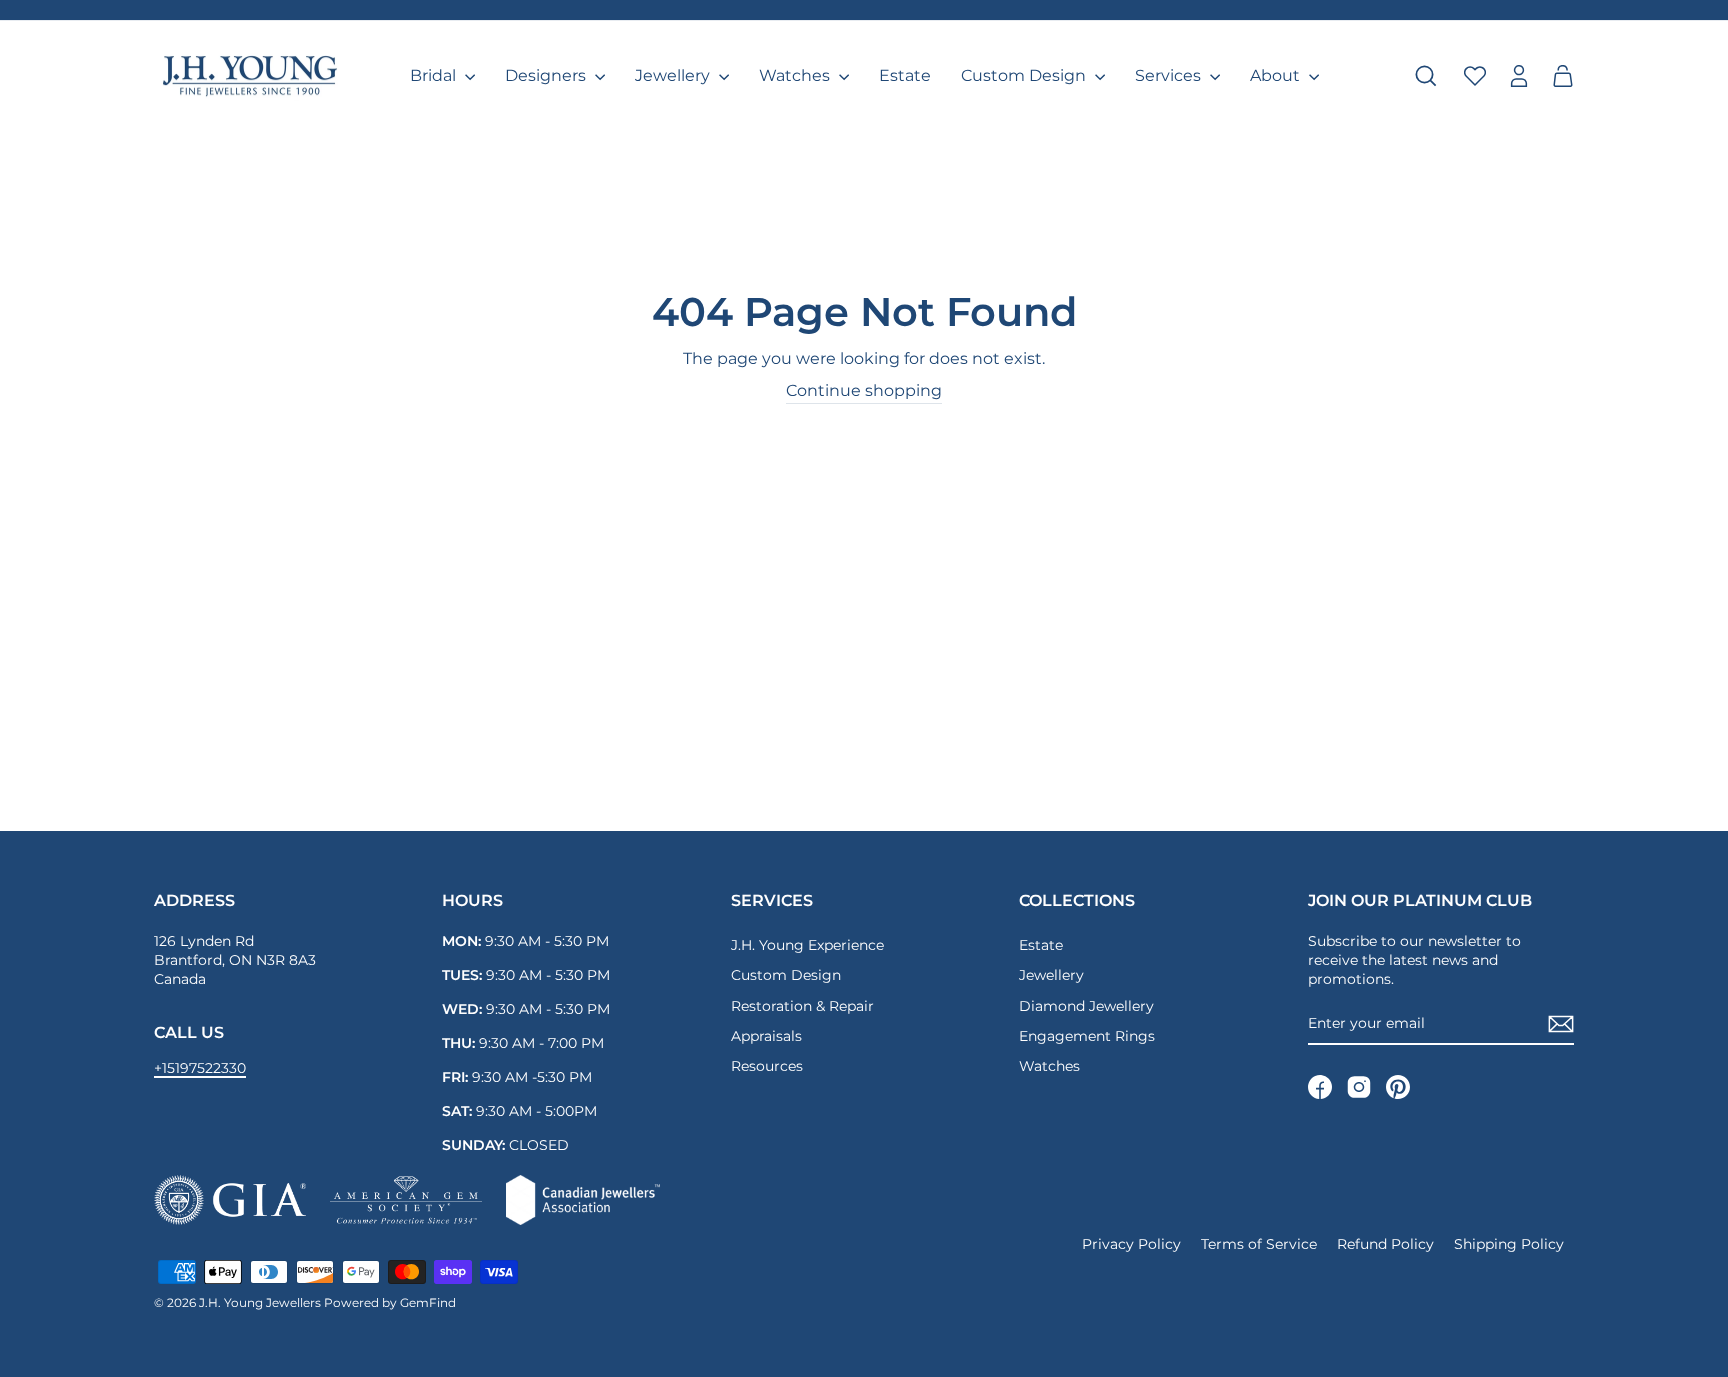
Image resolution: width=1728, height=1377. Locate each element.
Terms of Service (1259, 1244)
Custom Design (1025, 75)
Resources (767, 1066)
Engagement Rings (1087, 1036)
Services (1170, 75)
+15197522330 (200, 1068)
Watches (796, 75)
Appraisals (766, 1036)
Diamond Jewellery (1086, 1006)
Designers (547, 75)
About (1277, 75)
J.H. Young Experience (807, 945)
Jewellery (674, 75)
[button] (1563, 76)
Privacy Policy (1131, 1244)
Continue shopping (864, 390)
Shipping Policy (1509, 1244)
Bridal (435, 75)
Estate (905, 75)
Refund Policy (1385, 1244)
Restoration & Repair (802, 1006)
